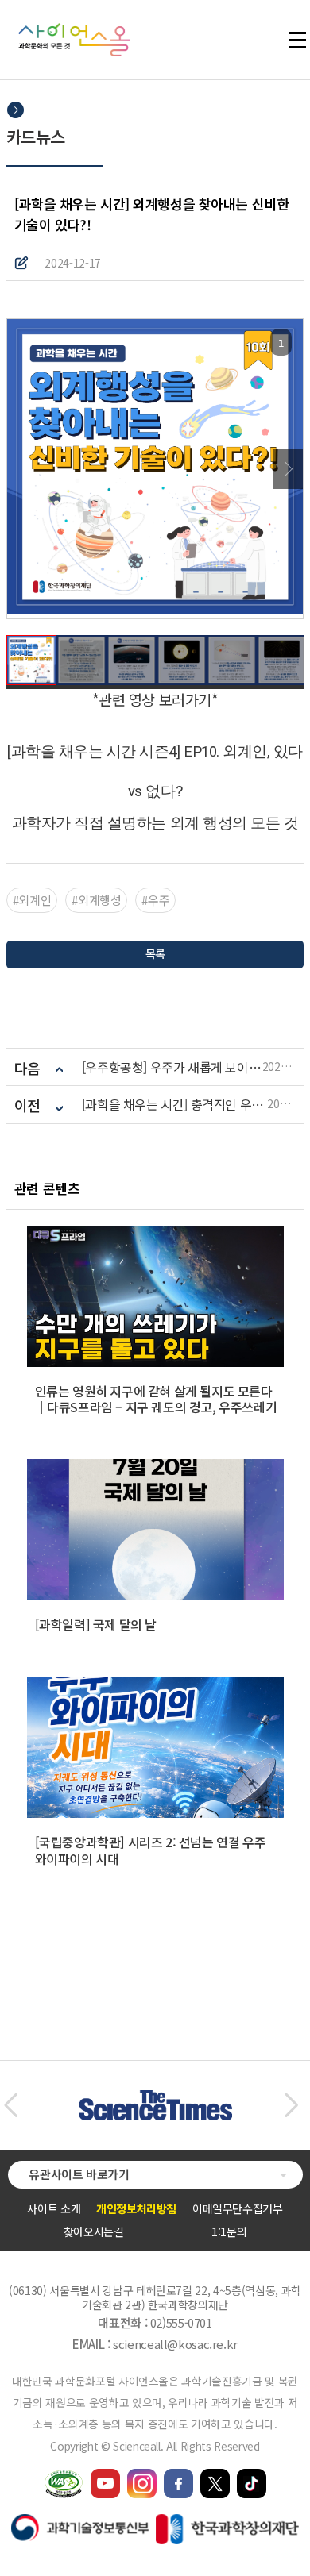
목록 (155, 953)
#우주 (155, 900)
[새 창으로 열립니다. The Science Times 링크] (155, 2098)
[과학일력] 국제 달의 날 (96, 1624)
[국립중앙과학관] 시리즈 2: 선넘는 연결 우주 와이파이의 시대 (151, 1850)
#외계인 (32, 900)
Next (288, 469)
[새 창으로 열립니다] (105, 2476)
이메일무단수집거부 (238, 2208)
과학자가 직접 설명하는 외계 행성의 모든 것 (155, 823)
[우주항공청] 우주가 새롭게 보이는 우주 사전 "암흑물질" (172, 1067)
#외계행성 (96, 900)
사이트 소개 (54, 2208)
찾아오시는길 (94, 2231)
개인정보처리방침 (136, 2208)
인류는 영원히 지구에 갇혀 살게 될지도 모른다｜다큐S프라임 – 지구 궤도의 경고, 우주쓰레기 (156, 1399)
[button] (11, 2105)
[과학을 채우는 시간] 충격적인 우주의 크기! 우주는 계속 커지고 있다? (175, 1105)
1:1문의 (229, 2231)
